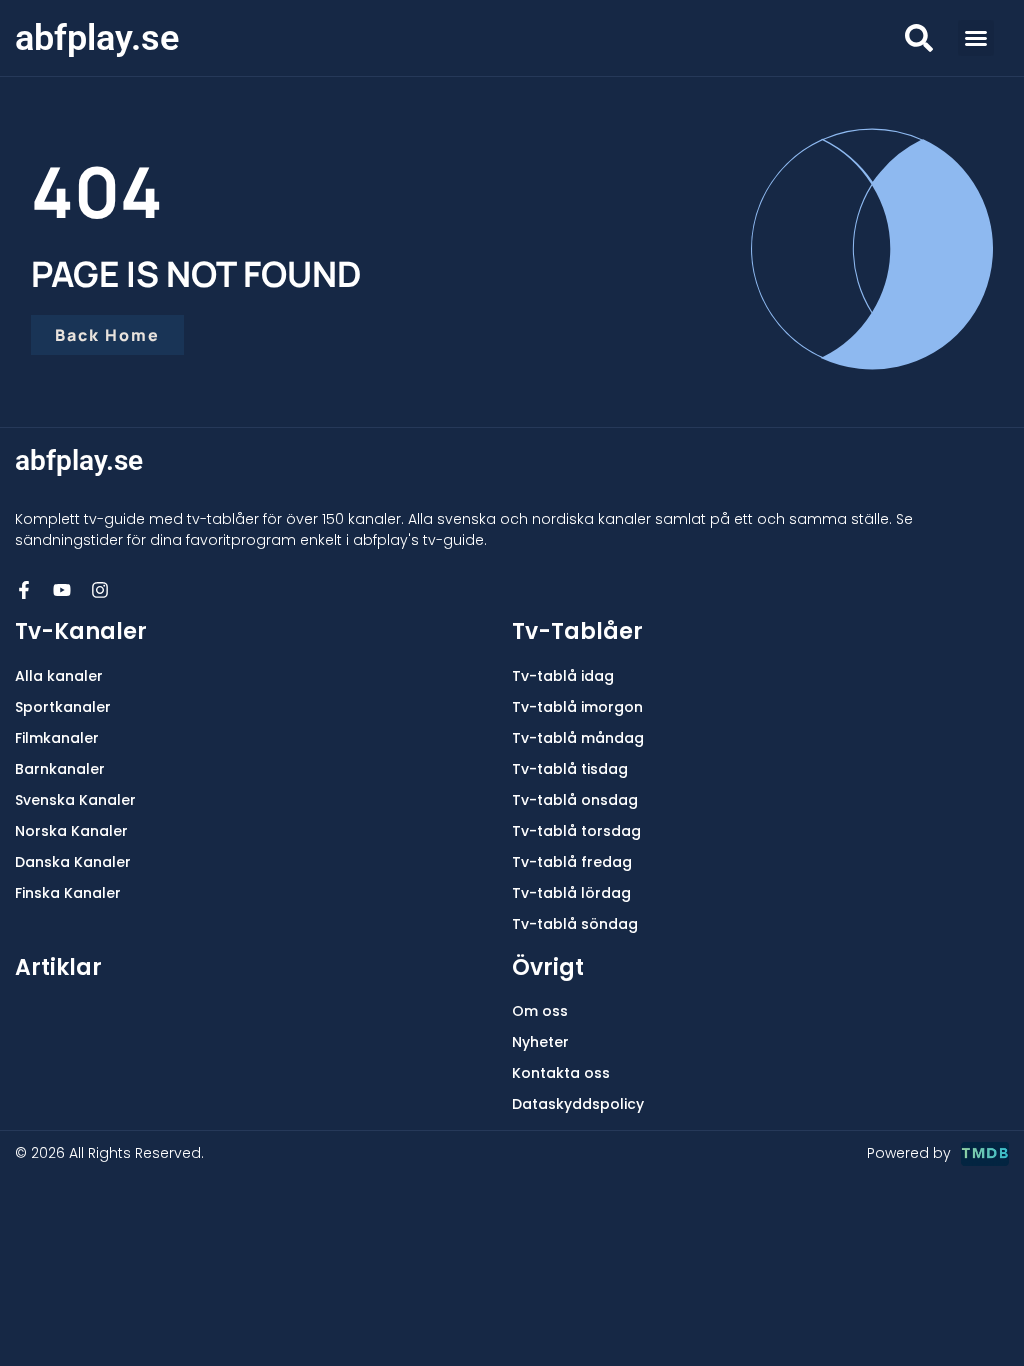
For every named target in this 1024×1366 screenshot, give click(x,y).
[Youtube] (62, 590)
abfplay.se (97, 38)
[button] (976, 38)
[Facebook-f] (24, 590)
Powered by (909, 1153)
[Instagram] (100, 590)
